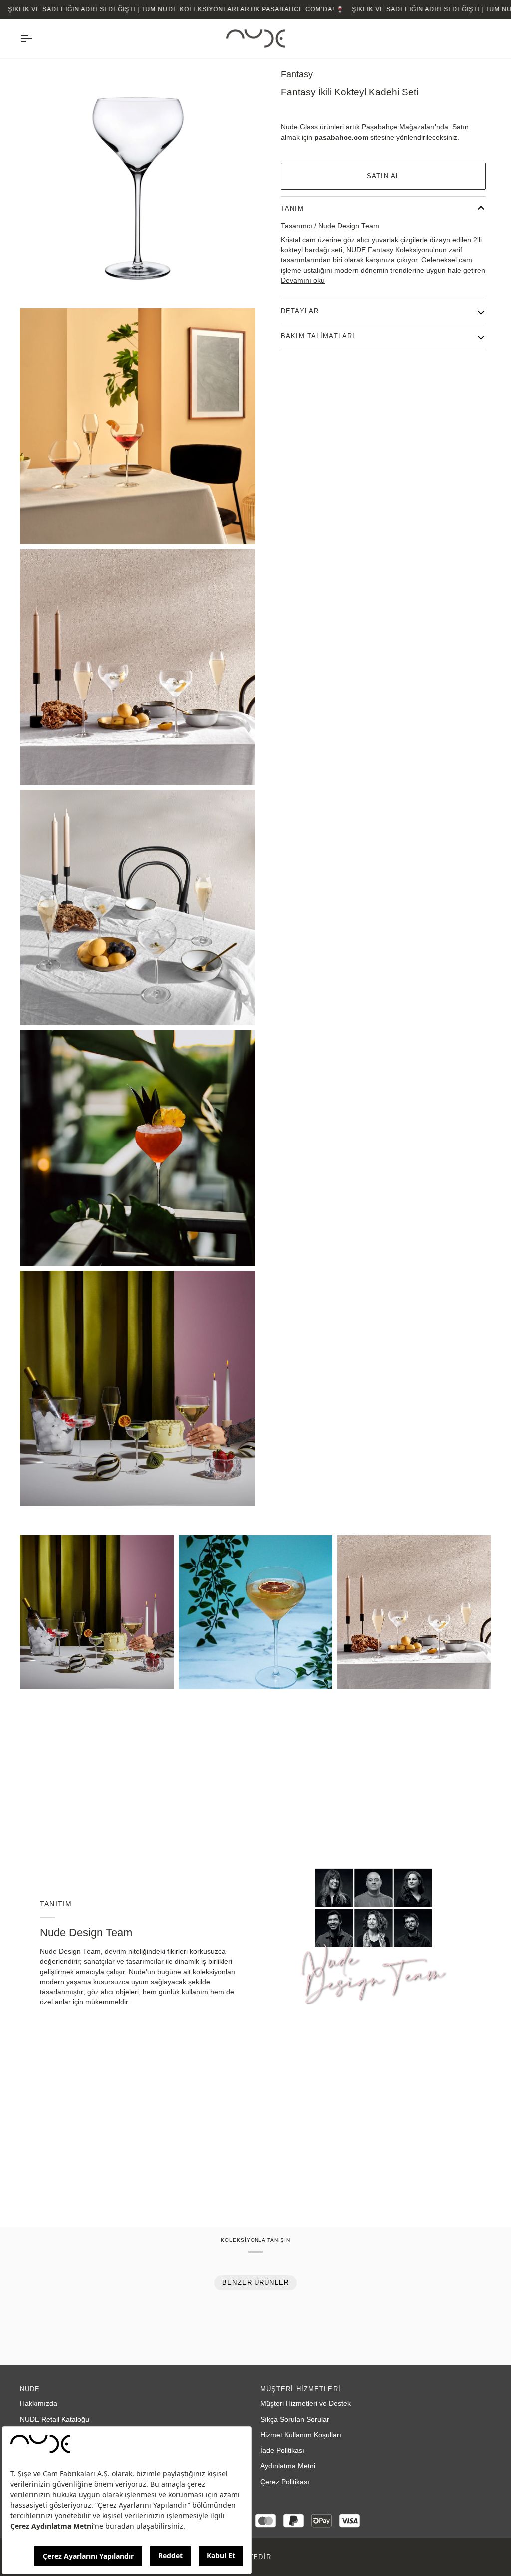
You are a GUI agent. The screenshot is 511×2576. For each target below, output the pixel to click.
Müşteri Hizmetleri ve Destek (306, 2404)
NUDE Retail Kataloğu (55, 2420)
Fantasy (297, 74)
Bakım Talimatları (318, 336)
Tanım (292, 209)
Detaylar (300, 311)
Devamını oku (303, 280)
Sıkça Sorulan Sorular (295, 2420)
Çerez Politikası (285, 2482)
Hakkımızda (39, 2404)
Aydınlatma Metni (288, 2466)
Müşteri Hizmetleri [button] (301, 2389)
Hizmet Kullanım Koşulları (301, 2435)
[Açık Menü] (35, 39)
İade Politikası (282, 2450)
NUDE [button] (30, 2389)
